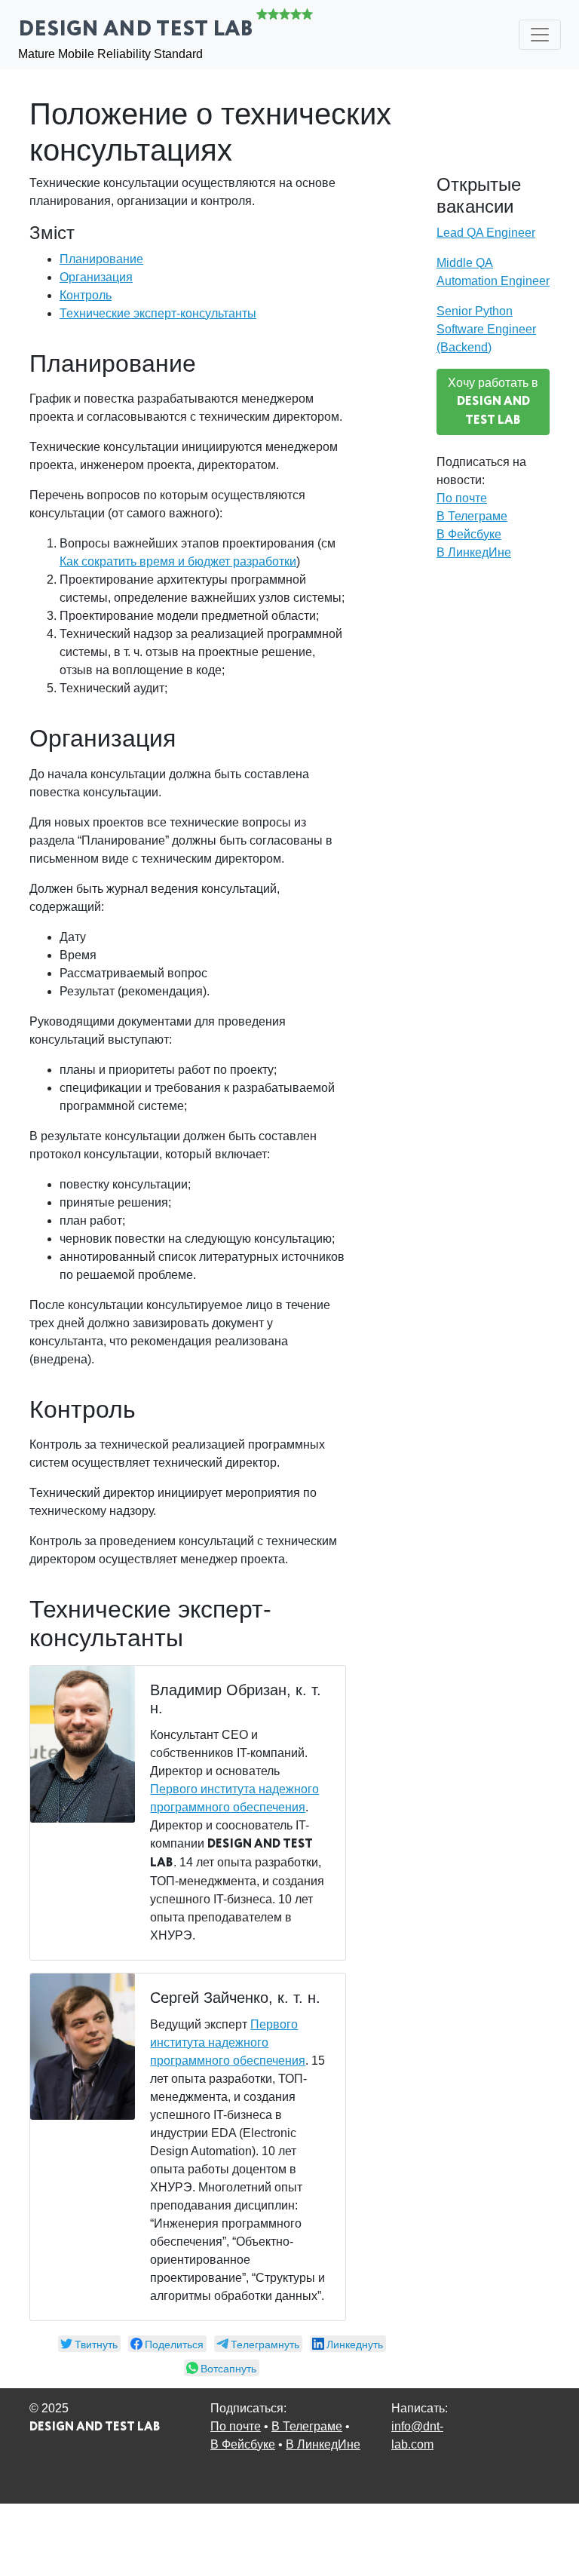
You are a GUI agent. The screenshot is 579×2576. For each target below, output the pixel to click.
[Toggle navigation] (540, 35)
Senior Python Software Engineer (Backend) (486, 329)
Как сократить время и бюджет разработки (178, 561)
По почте (462, 498)
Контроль (86, 295)
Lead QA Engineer (486, 233)
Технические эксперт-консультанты (158, 313)
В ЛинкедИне (474, 552)
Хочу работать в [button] (493, 403)
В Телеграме (472, 516)
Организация (96, 277)
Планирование (101, 259)
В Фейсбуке (469, 534)
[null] (89, 2344)
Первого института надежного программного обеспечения (228, 2042)
